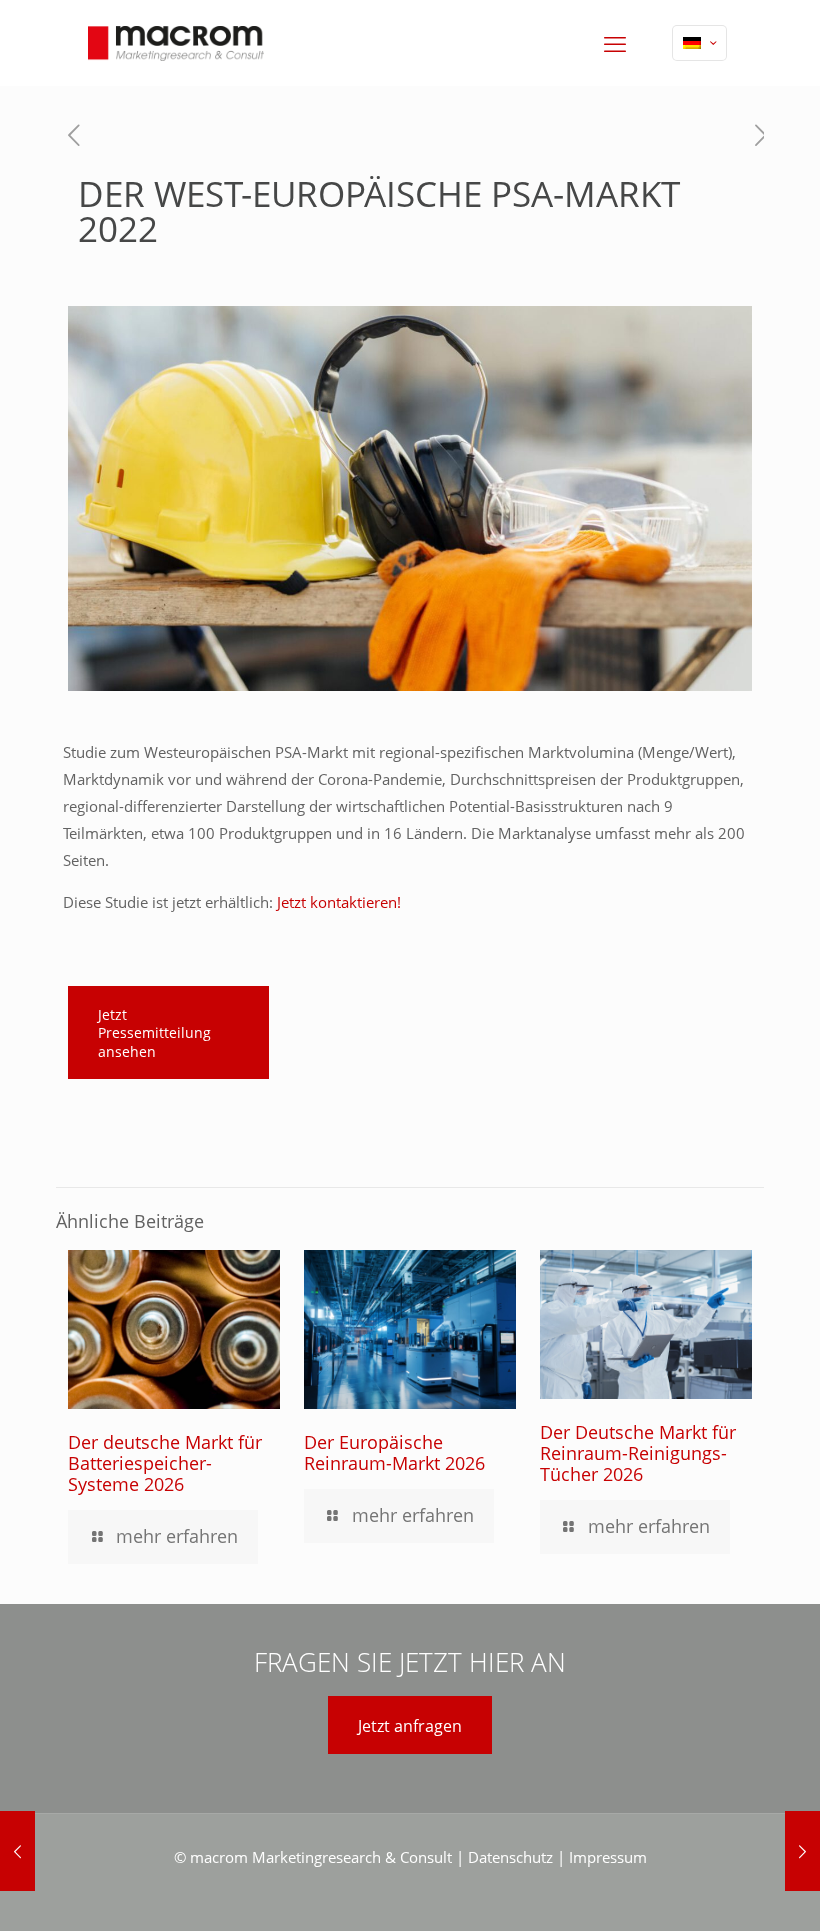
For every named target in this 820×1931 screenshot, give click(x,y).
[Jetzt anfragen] (410, 1752)
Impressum (608, 1857)
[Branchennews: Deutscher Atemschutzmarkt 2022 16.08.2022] (17, 1851)
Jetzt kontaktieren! (339, 902)
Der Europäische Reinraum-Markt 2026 (394, 1452)
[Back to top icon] (724, 1890)
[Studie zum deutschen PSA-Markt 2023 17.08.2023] (802, 1851)
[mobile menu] (615, 43)
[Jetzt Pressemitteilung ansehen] (168, 1073)
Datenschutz (510, 1857)
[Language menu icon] (699, 43)
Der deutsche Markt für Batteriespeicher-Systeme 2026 (165, 1463)
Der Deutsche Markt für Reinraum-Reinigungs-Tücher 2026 (638, 1453)
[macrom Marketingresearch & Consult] (176, 42)
